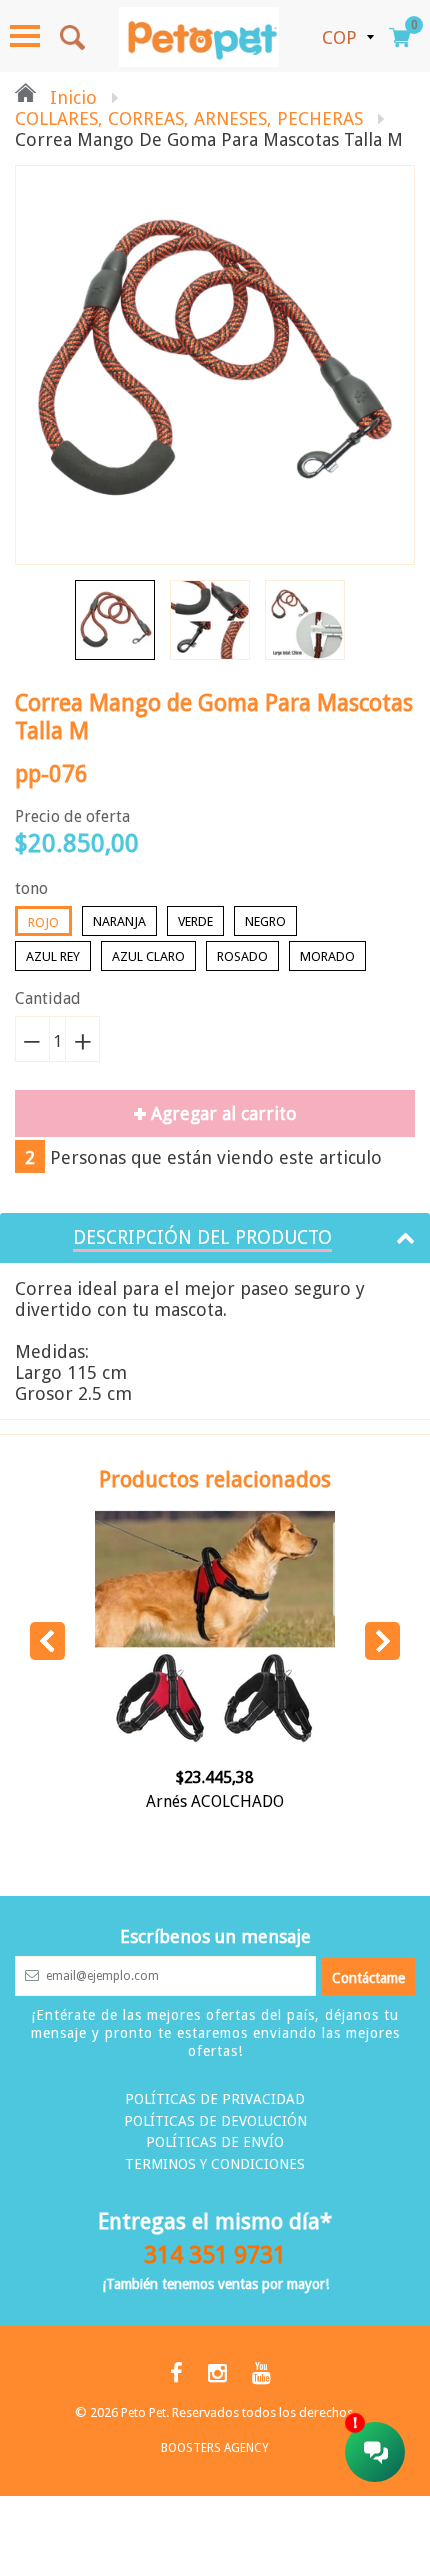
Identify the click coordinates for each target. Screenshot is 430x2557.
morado (327, 956)
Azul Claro (148, 956)
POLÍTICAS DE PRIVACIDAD (215, 2099)
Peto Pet (143, 2413)
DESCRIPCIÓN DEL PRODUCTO (202, 1237)
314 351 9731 (215, 2255)
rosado (242, 956)
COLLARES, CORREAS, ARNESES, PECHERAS (189, 118)
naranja (119, 921)
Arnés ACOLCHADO (215, 1801)
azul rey (53, 956)
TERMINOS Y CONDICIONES (215, 2164)
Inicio (71, 97)
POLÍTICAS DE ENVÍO (215, 2142)
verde (195, 921)
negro (265, 921)
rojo (43, 922)
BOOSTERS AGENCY (215, 2448)
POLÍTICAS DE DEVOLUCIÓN (215, 2121)
